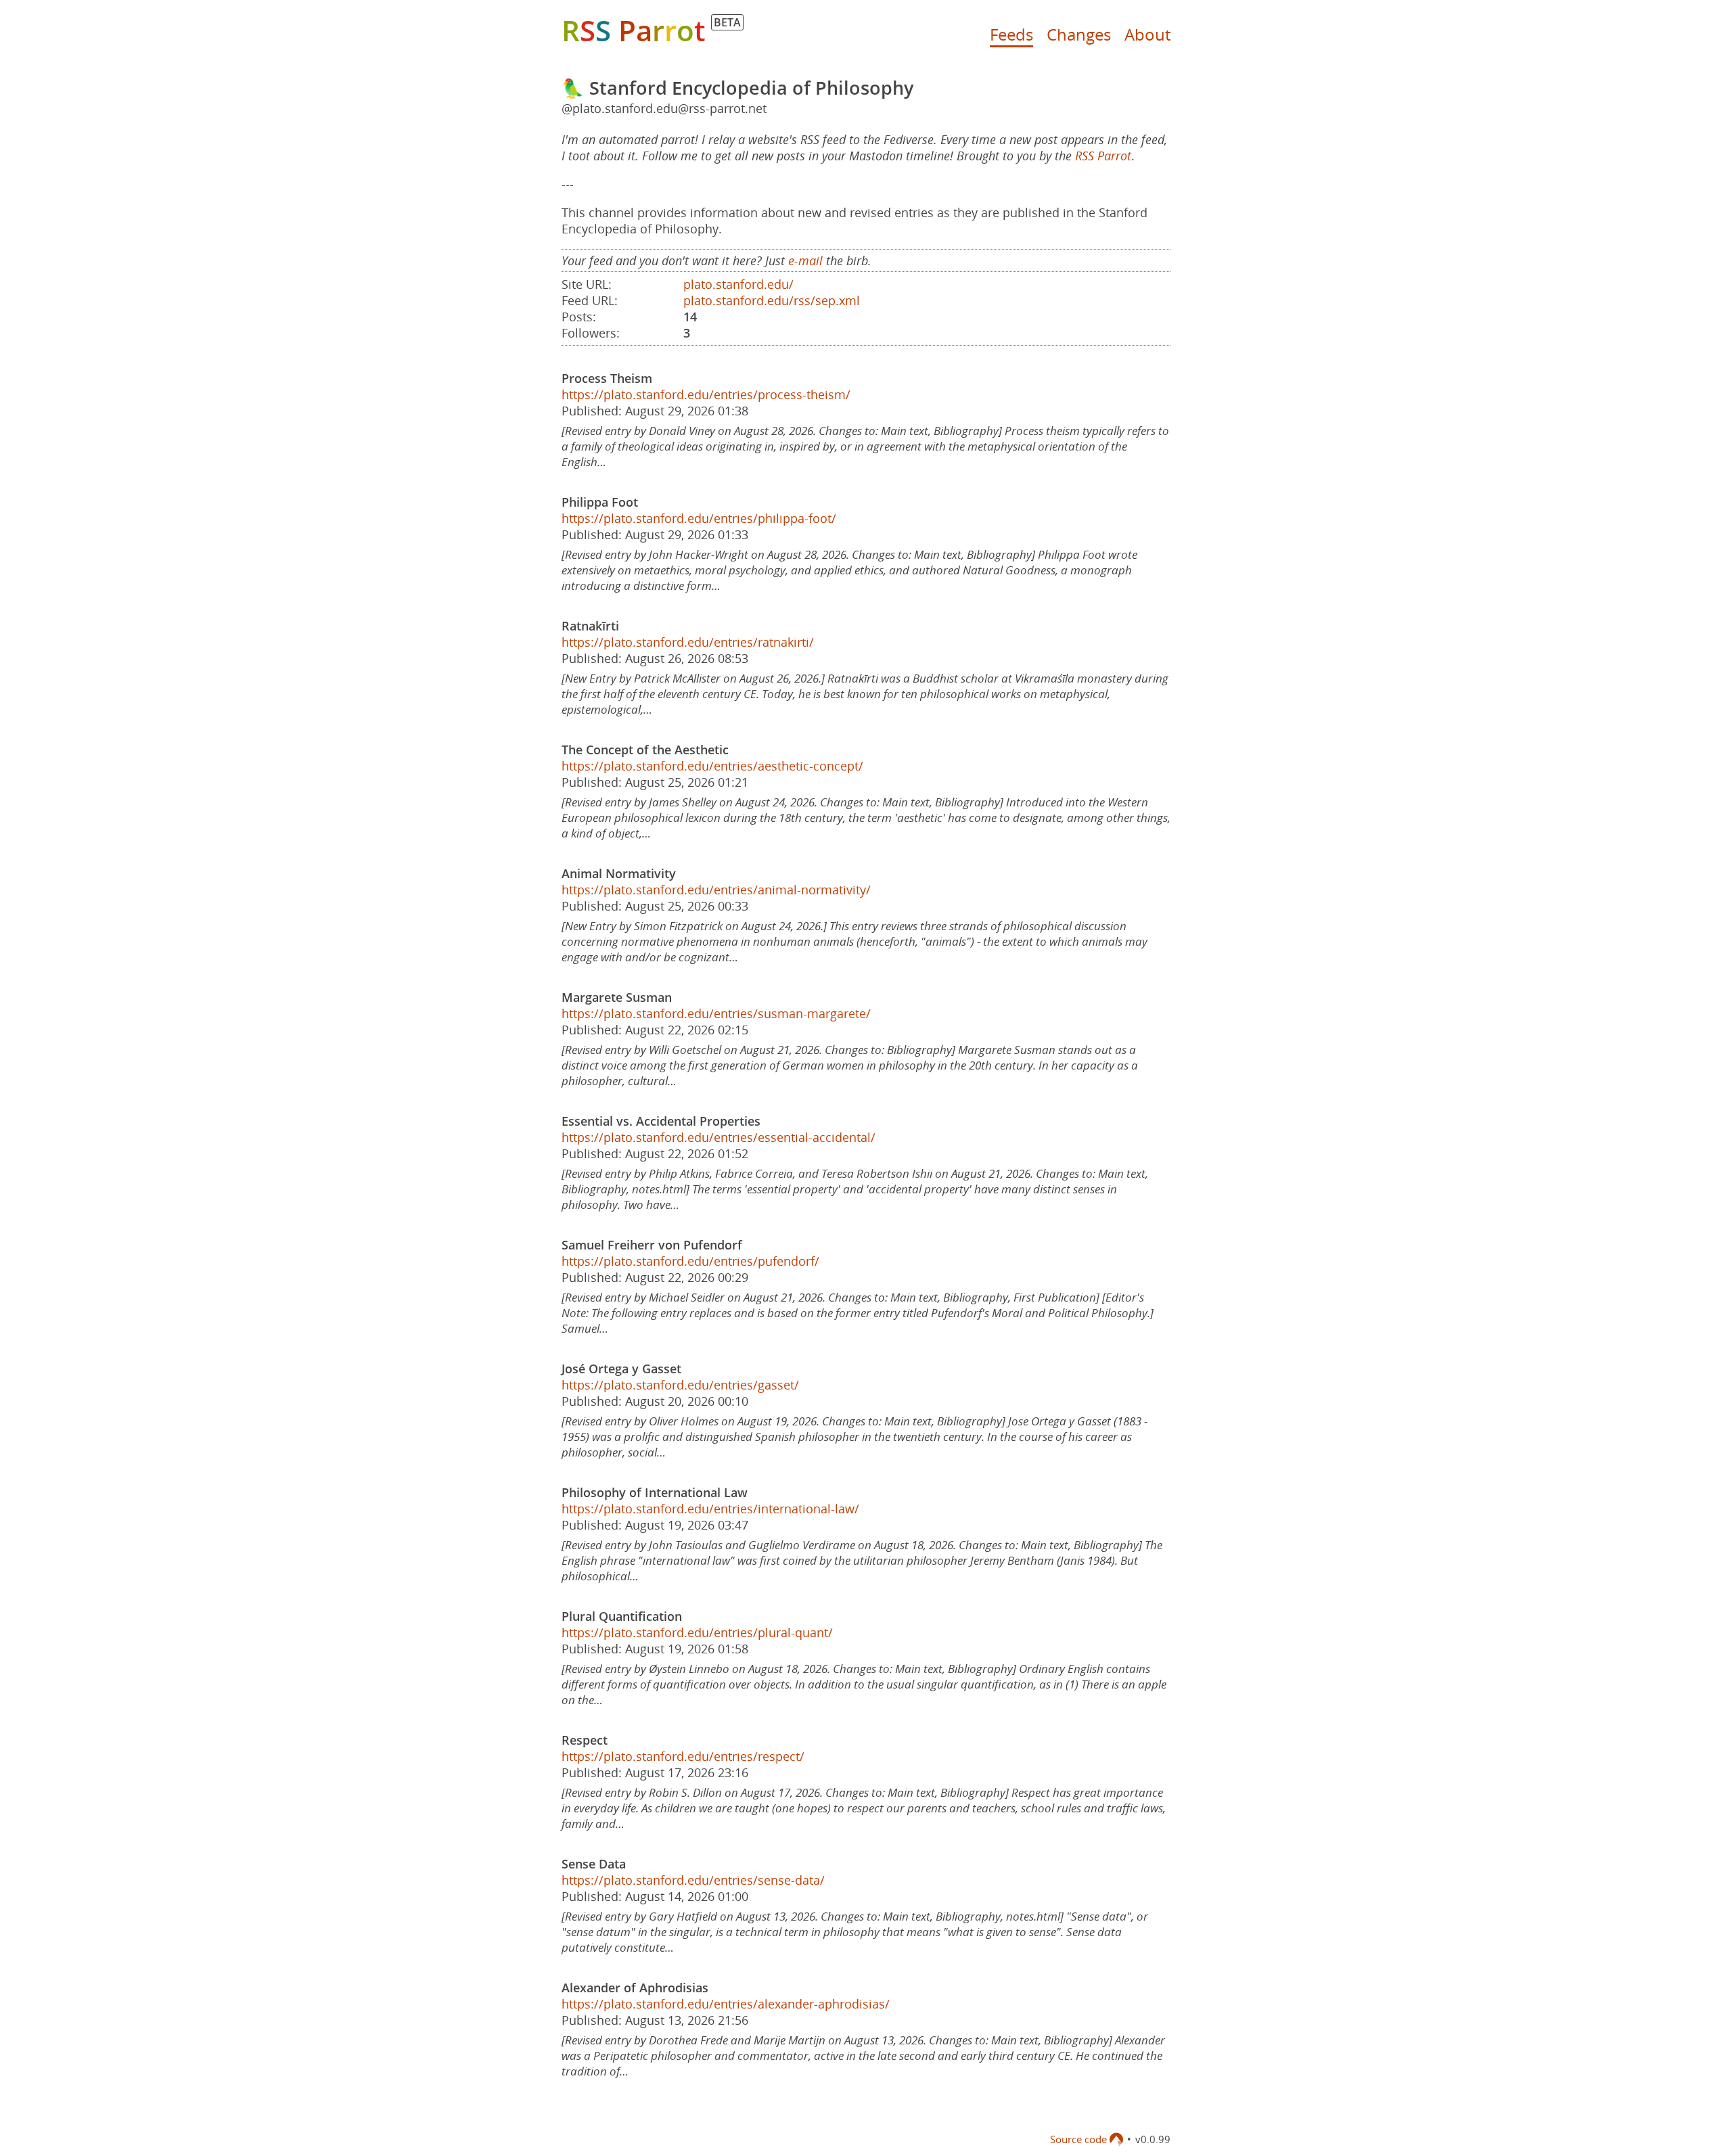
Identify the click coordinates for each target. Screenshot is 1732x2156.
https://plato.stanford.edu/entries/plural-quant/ (697, 1632)
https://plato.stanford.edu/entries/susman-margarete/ (716, 1013)
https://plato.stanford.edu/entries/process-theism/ (706, 394)
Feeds (1011, 34)
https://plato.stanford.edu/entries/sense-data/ (693, 1880)
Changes (1079, 34)
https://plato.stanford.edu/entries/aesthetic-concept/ (712, 766)
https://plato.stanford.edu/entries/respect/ (683, 1756)
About (1147, 34)
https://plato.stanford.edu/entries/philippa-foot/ (699, 518)
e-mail (805, 260)
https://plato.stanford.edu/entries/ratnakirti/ (688, 642)
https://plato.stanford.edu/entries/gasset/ (680, 1385)
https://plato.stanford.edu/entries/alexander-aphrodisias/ (726, 2004)
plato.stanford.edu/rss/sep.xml (772, 300)
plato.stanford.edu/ (738, 284)
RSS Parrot (1103, 156)
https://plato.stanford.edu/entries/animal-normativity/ (716, 890)
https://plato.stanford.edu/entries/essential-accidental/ (719, 1137)
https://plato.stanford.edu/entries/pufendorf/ (690, 1261)
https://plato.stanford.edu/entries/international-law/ (710, 1509)
